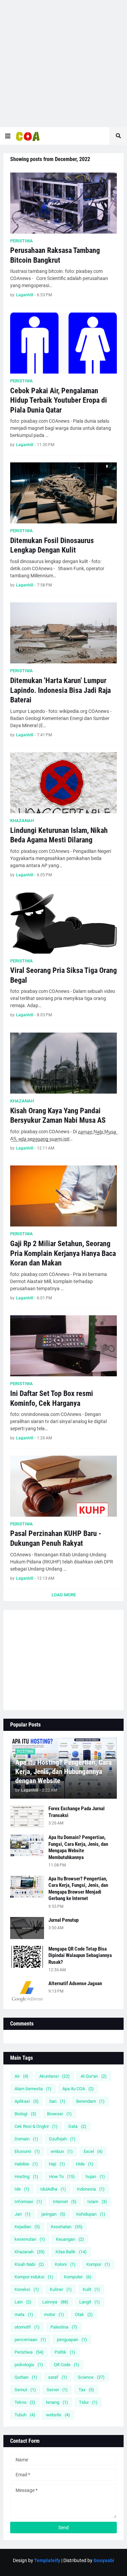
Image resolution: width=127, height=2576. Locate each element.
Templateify (47, 2560)
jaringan (53, 2214)
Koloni (65, 2264)
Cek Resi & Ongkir (36, 2126)
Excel (93, 2151)
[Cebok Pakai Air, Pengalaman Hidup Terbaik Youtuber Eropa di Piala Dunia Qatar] (63, 343)
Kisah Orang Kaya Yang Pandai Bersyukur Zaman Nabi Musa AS (58, 1116)
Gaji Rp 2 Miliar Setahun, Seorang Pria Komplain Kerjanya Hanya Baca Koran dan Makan (63, 1253)
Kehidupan (91, 2214)
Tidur (88, 2402)
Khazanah (30, 2252)
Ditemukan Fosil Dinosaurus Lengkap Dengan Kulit (52, 545)
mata (24, 2314)
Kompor (98, 2264)
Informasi (28, 2202)
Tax (86, 2390)
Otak (84, 2314)
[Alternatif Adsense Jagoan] (27, 1991)
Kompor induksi (34, 2277)
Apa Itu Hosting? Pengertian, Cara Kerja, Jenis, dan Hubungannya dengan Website (63, 1772)
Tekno (25, 2402)
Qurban (26, 2377)
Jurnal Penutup (63, 1920)
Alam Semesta (33, 2089)
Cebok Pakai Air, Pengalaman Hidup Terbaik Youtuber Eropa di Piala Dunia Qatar (59, 400)
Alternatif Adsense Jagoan (75, 1983)
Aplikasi (27, 2101)
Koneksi (27, 2289)
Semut (25, 2390)
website (58, 2415)
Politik (65, 2352)
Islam (97, 2202)
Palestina (64, 2327)
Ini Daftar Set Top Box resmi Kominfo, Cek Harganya (52, 1398)
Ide (22, 2189)
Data (77, 2126)
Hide (85, 2164)
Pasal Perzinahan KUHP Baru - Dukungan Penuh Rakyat (56, 1538)
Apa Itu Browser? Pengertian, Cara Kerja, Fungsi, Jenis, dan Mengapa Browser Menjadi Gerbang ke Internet (78, 1889)
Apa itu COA (78, 2089)
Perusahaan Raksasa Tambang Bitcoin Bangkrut (55, 255)
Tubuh (25, 2415)
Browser (59, 2114)
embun (62, 2151)
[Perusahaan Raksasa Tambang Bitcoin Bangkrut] (63, 203)
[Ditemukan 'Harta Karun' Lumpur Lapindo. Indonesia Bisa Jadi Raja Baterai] (63, 633)
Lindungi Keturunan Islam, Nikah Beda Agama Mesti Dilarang (59, 835)
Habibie (26, 2164)
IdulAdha (53, 2189)
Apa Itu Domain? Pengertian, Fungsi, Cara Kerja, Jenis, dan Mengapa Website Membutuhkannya (78, 1847)
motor (54, 2314)
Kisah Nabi (29, 2264)
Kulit (91, 2289)
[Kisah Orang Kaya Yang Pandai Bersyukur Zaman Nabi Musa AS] (63, 1063)
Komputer (78, 2277)
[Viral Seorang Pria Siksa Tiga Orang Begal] (63, 923)
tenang (57, 2402)
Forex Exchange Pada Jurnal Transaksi (77, 1812)
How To (62, 2176)
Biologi (25, 2114)
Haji (57, 2164)
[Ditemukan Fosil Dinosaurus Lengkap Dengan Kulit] (63, 493)
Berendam (90, 2101)
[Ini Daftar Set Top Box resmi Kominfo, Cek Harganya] (63, 1346)
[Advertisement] (63, 64)
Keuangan (70, 2239)
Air (22, 2076)
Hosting (26, 2176)
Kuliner (61, 2289)
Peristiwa (29, 2352)
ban (57, 2101)
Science (91, 2377)
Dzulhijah (62, 2139)
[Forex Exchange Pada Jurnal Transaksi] (27, 1816)
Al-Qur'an (94, 2076)
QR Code (67, 2365)
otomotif (27, 2327)
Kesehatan (67, 2227)
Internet (65, 2202)
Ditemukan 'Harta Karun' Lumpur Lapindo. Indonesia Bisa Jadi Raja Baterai (60, 690)
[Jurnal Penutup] (27, 1928)
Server (57, 2390)
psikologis (29, 2365)
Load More (64, 1595)
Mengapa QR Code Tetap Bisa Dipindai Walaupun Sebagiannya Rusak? (80, 1955)
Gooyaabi (104, 2560)
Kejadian (27, 2227)
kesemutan (30, 2239)
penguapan (72, 2340)
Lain (23, 2302)
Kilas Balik (71, 2252)
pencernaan (30, 2340)
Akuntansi (55, 2076)
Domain (26, 2139)
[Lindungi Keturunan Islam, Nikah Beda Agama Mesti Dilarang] (63, 783)
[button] (8, 136)
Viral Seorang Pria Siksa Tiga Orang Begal (63, 975)
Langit (90, 2302)
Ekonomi (27, 2151)
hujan (95, 2176)
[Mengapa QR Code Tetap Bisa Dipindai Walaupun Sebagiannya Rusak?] (27, 1957)
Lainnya (55, 2302)
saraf (58, 2377)
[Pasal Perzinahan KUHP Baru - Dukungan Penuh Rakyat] (63, 1486)
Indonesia (91, 2189)
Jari (23, 2214)
